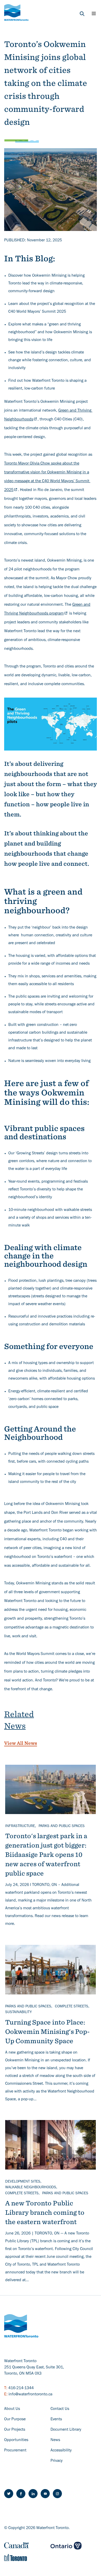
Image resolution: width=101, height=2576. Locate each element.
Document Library (66, 2430)
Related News (19, 1720)
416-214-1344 (21, 2388)
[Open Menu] (94, 13)
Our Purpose (15, 2420)
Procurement (15, 2451)
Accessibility (61, 2451)
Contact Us (60, 2409)
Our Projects (15, 2430)
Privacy (57, 2461)
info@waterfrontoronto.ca (30, 2395)
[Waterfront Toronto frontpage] (16, 12)
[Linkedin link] (33, 2494)
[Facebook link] (21, 2494)
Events (56, 2420)
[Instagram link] (57, 2494)
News (55, 2440)
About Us (12, 2409)
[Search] (82, 14)
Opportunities (16, 2440)
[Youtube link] (45, 2494)
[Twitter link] (9, 2494)
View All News (21, 1743)
